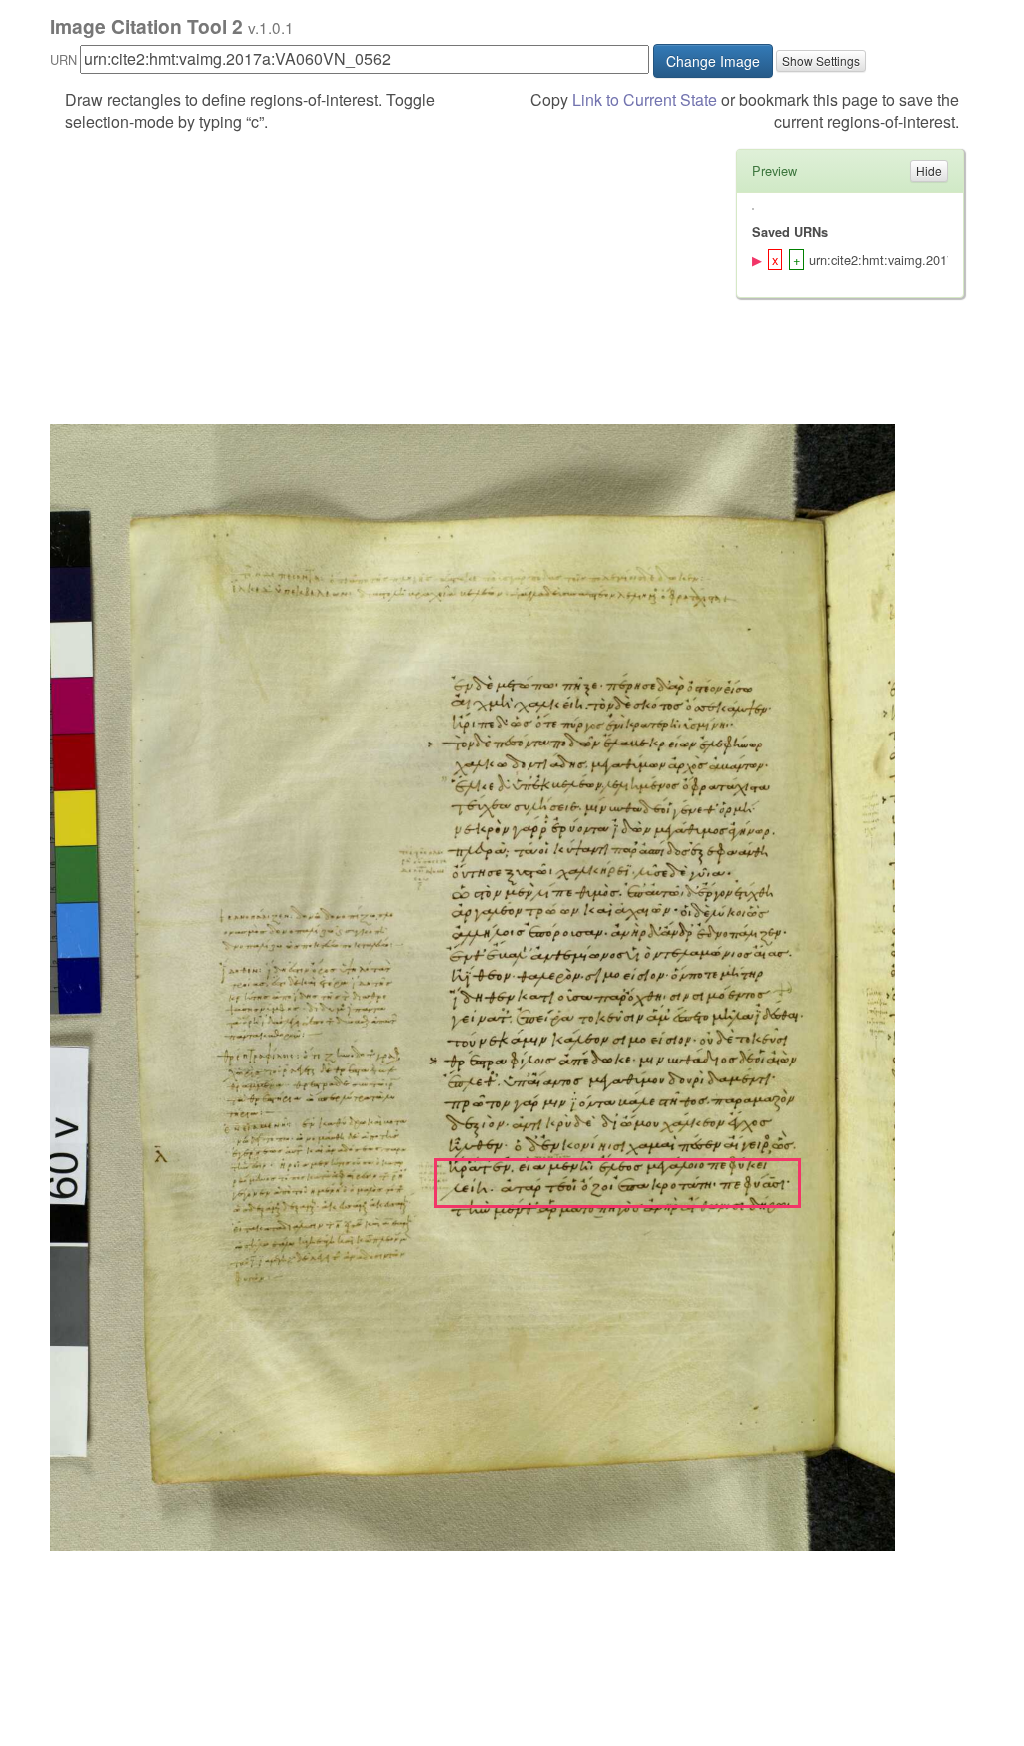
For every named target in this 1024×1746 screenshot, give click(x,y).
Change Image (713, 61)
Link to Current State (644, 99)
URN (63, 59)
